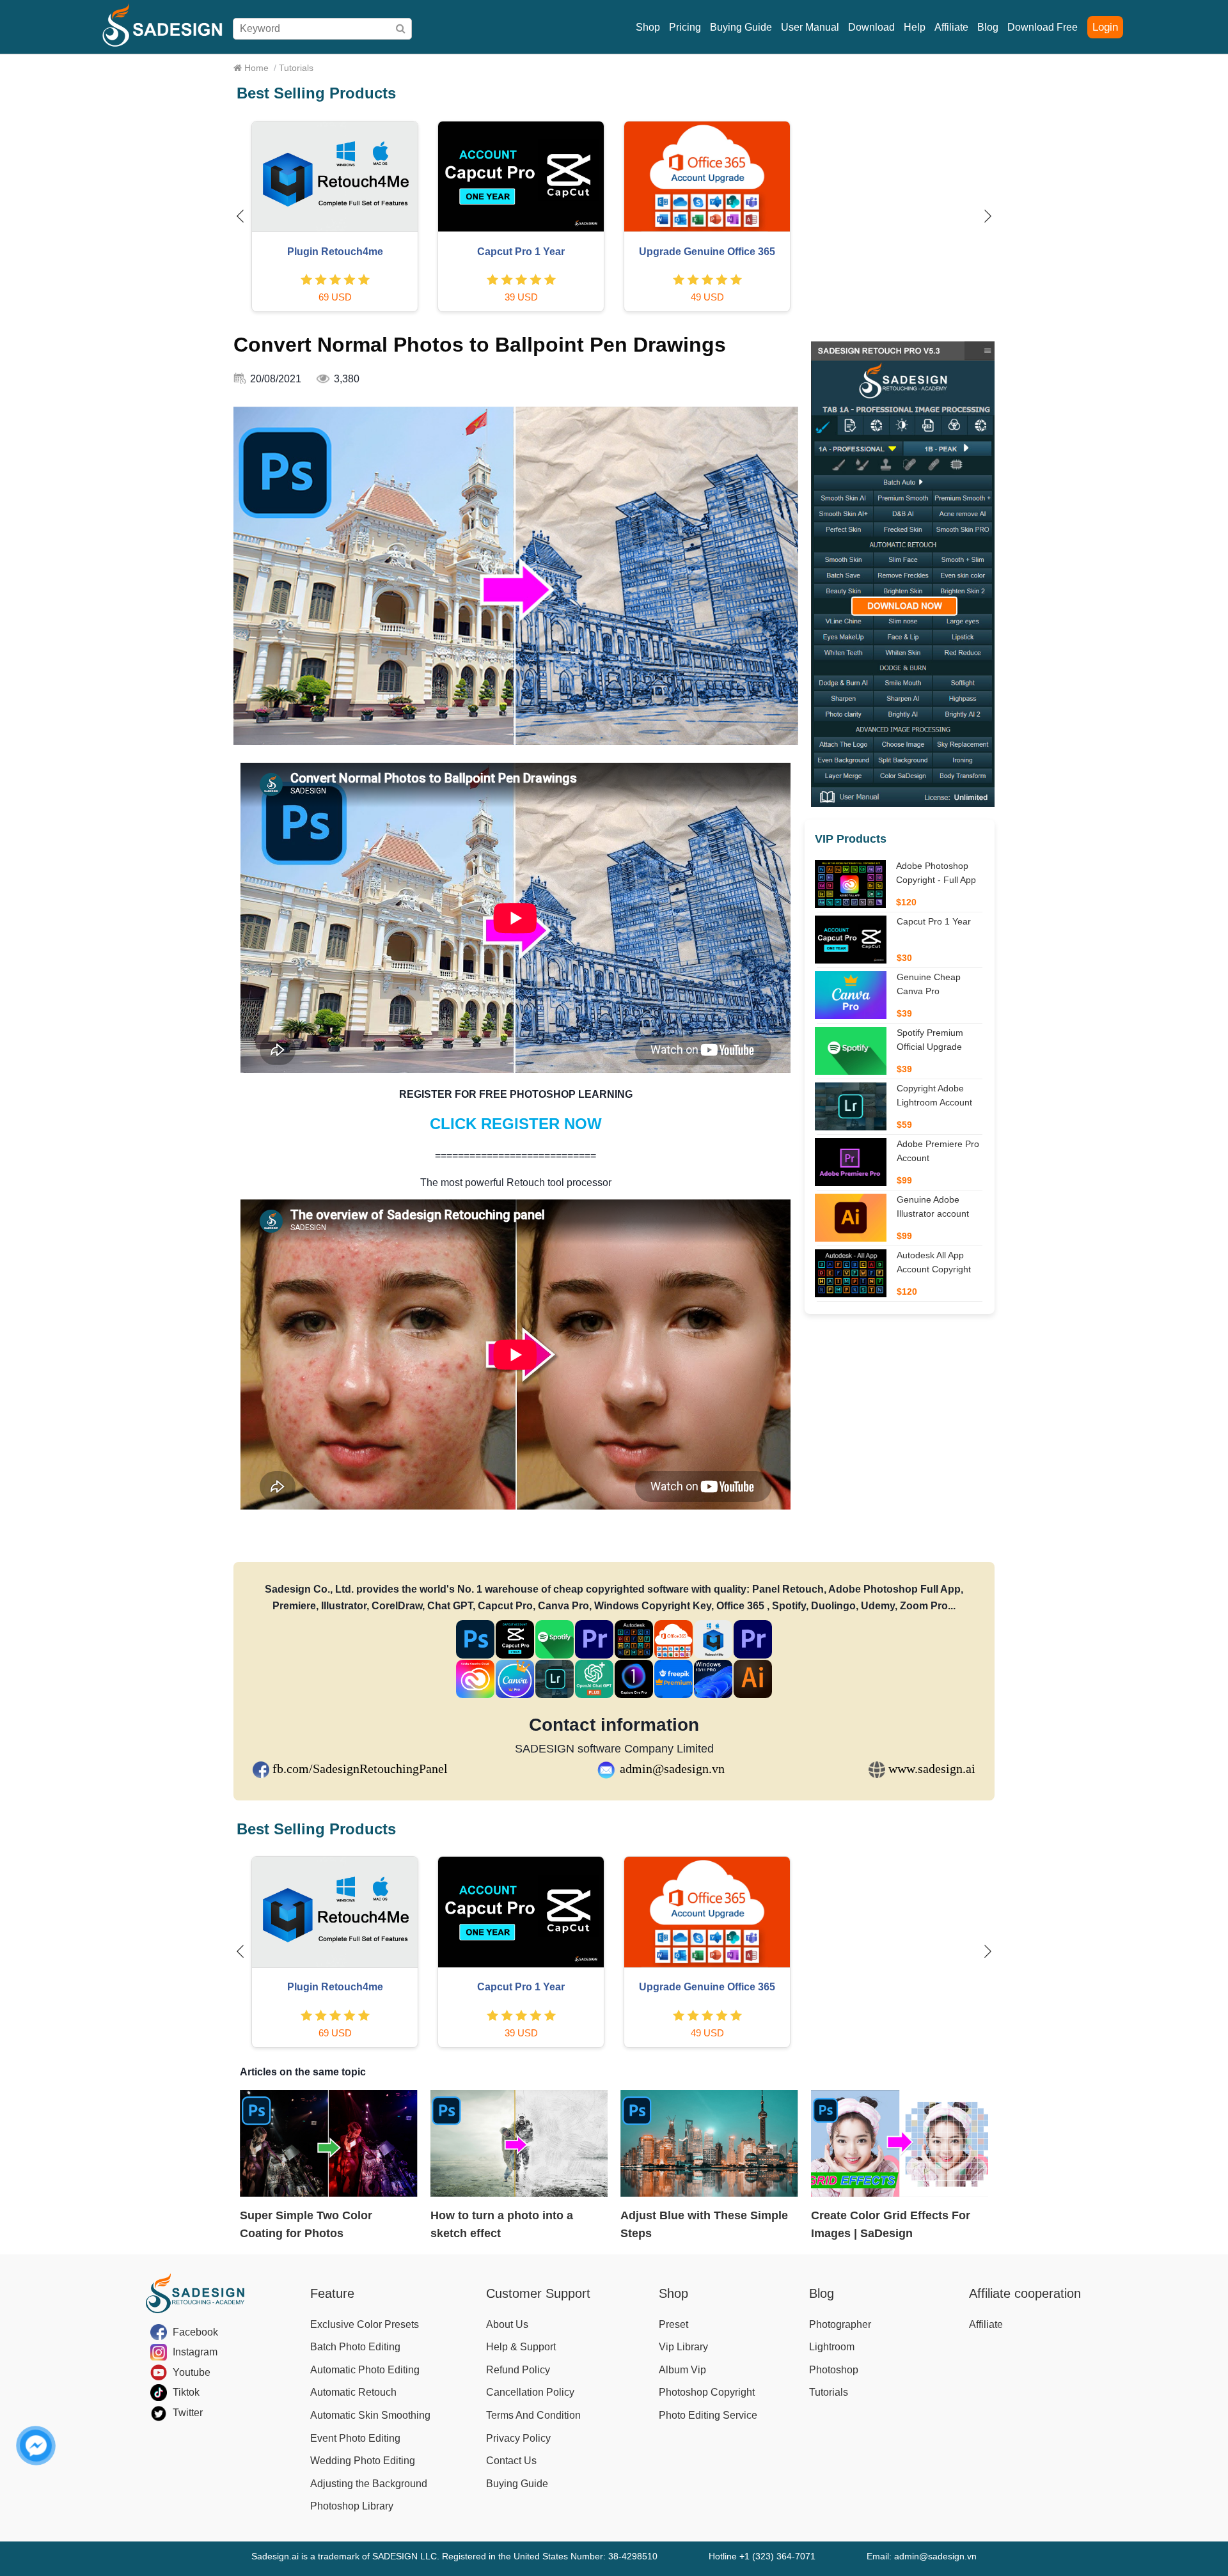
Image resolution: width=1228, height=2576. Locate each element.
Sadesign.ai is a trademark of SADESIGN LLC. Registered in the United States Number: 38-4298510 (454, 2556)
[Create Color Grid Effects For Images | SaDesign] (900, 2143)
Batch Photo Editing (355, 2347)
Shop (648, 27)
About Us (507, 2324)
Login (1105, 27)
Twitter (188, 2413)
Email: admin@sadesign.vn (922, 2556)
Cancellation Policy (530, 2392)
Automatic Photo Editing (365, 2370)
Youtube (192, 2372)
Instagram (195, 2352)
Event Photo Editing (355, 2438)
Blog (988, 27)
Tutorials (829, 2392)
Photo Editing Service (708, 2415)
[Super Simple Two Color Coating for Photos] (329, 2143)
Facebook (195, 2332)
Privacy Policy (518, 2438)
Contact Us (511, 2461)
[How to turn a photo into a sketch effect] (519, 2143)
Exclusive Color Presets (365, 2324)
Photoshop (834, 2370)
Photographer (840, 2324)
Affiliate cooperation (1025, 2293)
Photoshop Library (352, 2506)
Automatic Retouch (353, 2392)
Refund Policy (518, 2370)
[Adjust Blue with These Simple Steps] (709, 2143)
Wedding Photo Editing (363, 2461)
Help (915, 27)
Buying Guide (741, 27)
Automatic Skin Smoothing (370, 2415)
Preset (673, 2324)
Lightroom (832, 2347)
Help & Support (521, 2347)
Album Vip (682, 2370)
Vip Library (683, 2347)
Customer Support (538, 2293)
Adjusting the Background (369, 2484)
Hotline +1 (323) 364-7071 (762, 2556)
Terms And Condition (533, 2415)
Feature (332, 2293)
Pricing (685, 27)
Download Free (1043, 27)
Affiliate (951, 27)
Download (871, 27)
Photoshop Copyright (707, 2392)
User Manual (810, 27)
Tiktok (186, 2392)
